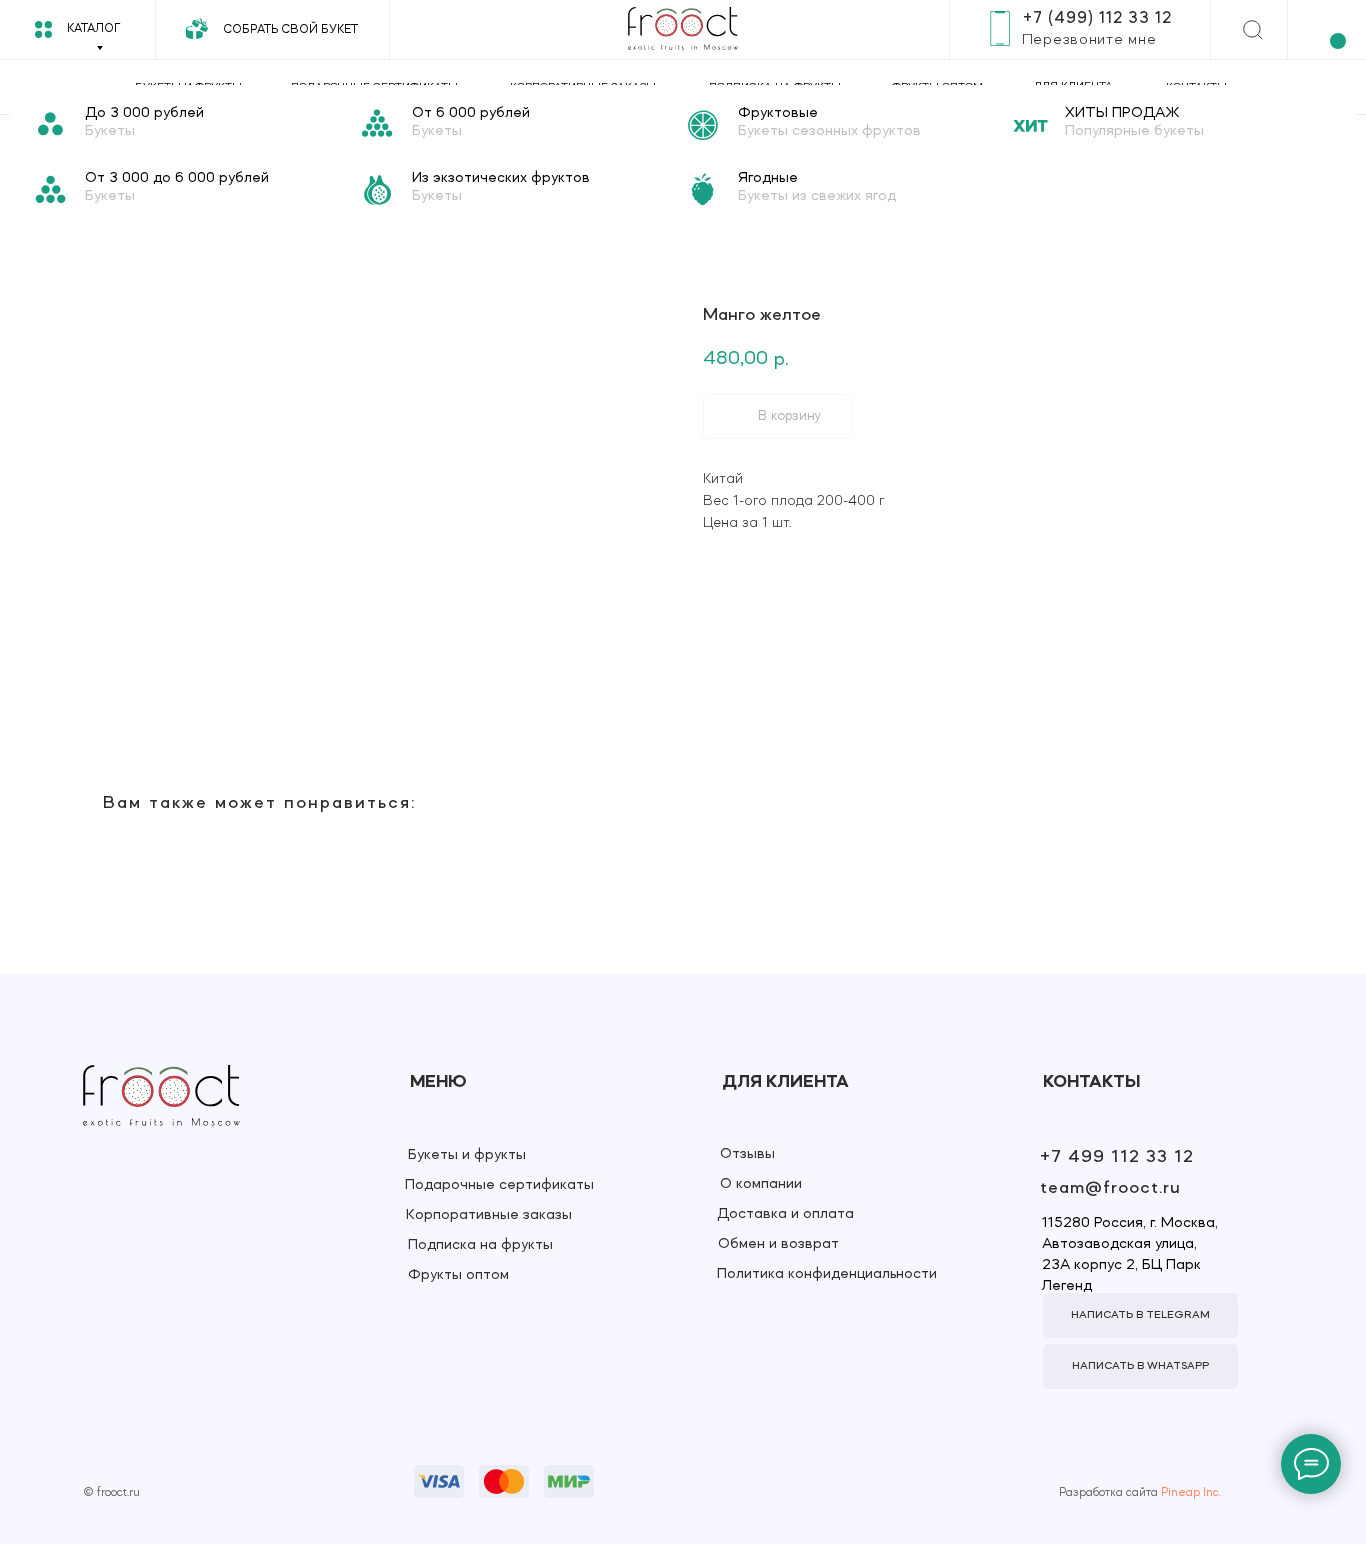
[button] (1089, 40)
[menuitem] (193, 125)
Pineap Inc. (1191, 1493)
